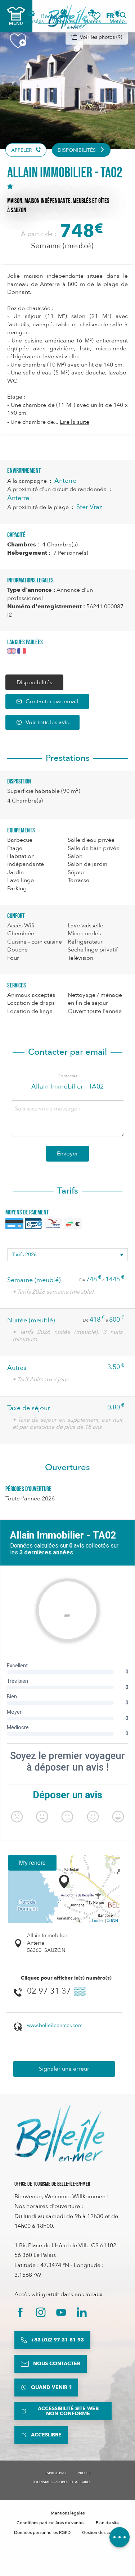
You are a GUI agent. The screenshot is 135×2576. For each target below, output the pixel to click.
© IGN (112, 1920)
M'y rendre (32, 1862)
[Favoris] (96, 16)
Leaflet (98, 1920)
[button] (112, 16)
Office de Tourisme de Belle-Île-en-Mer (52, 2184)
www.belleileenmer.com (55, 2025)
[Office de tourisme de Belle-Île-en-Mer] (59, 2133)
